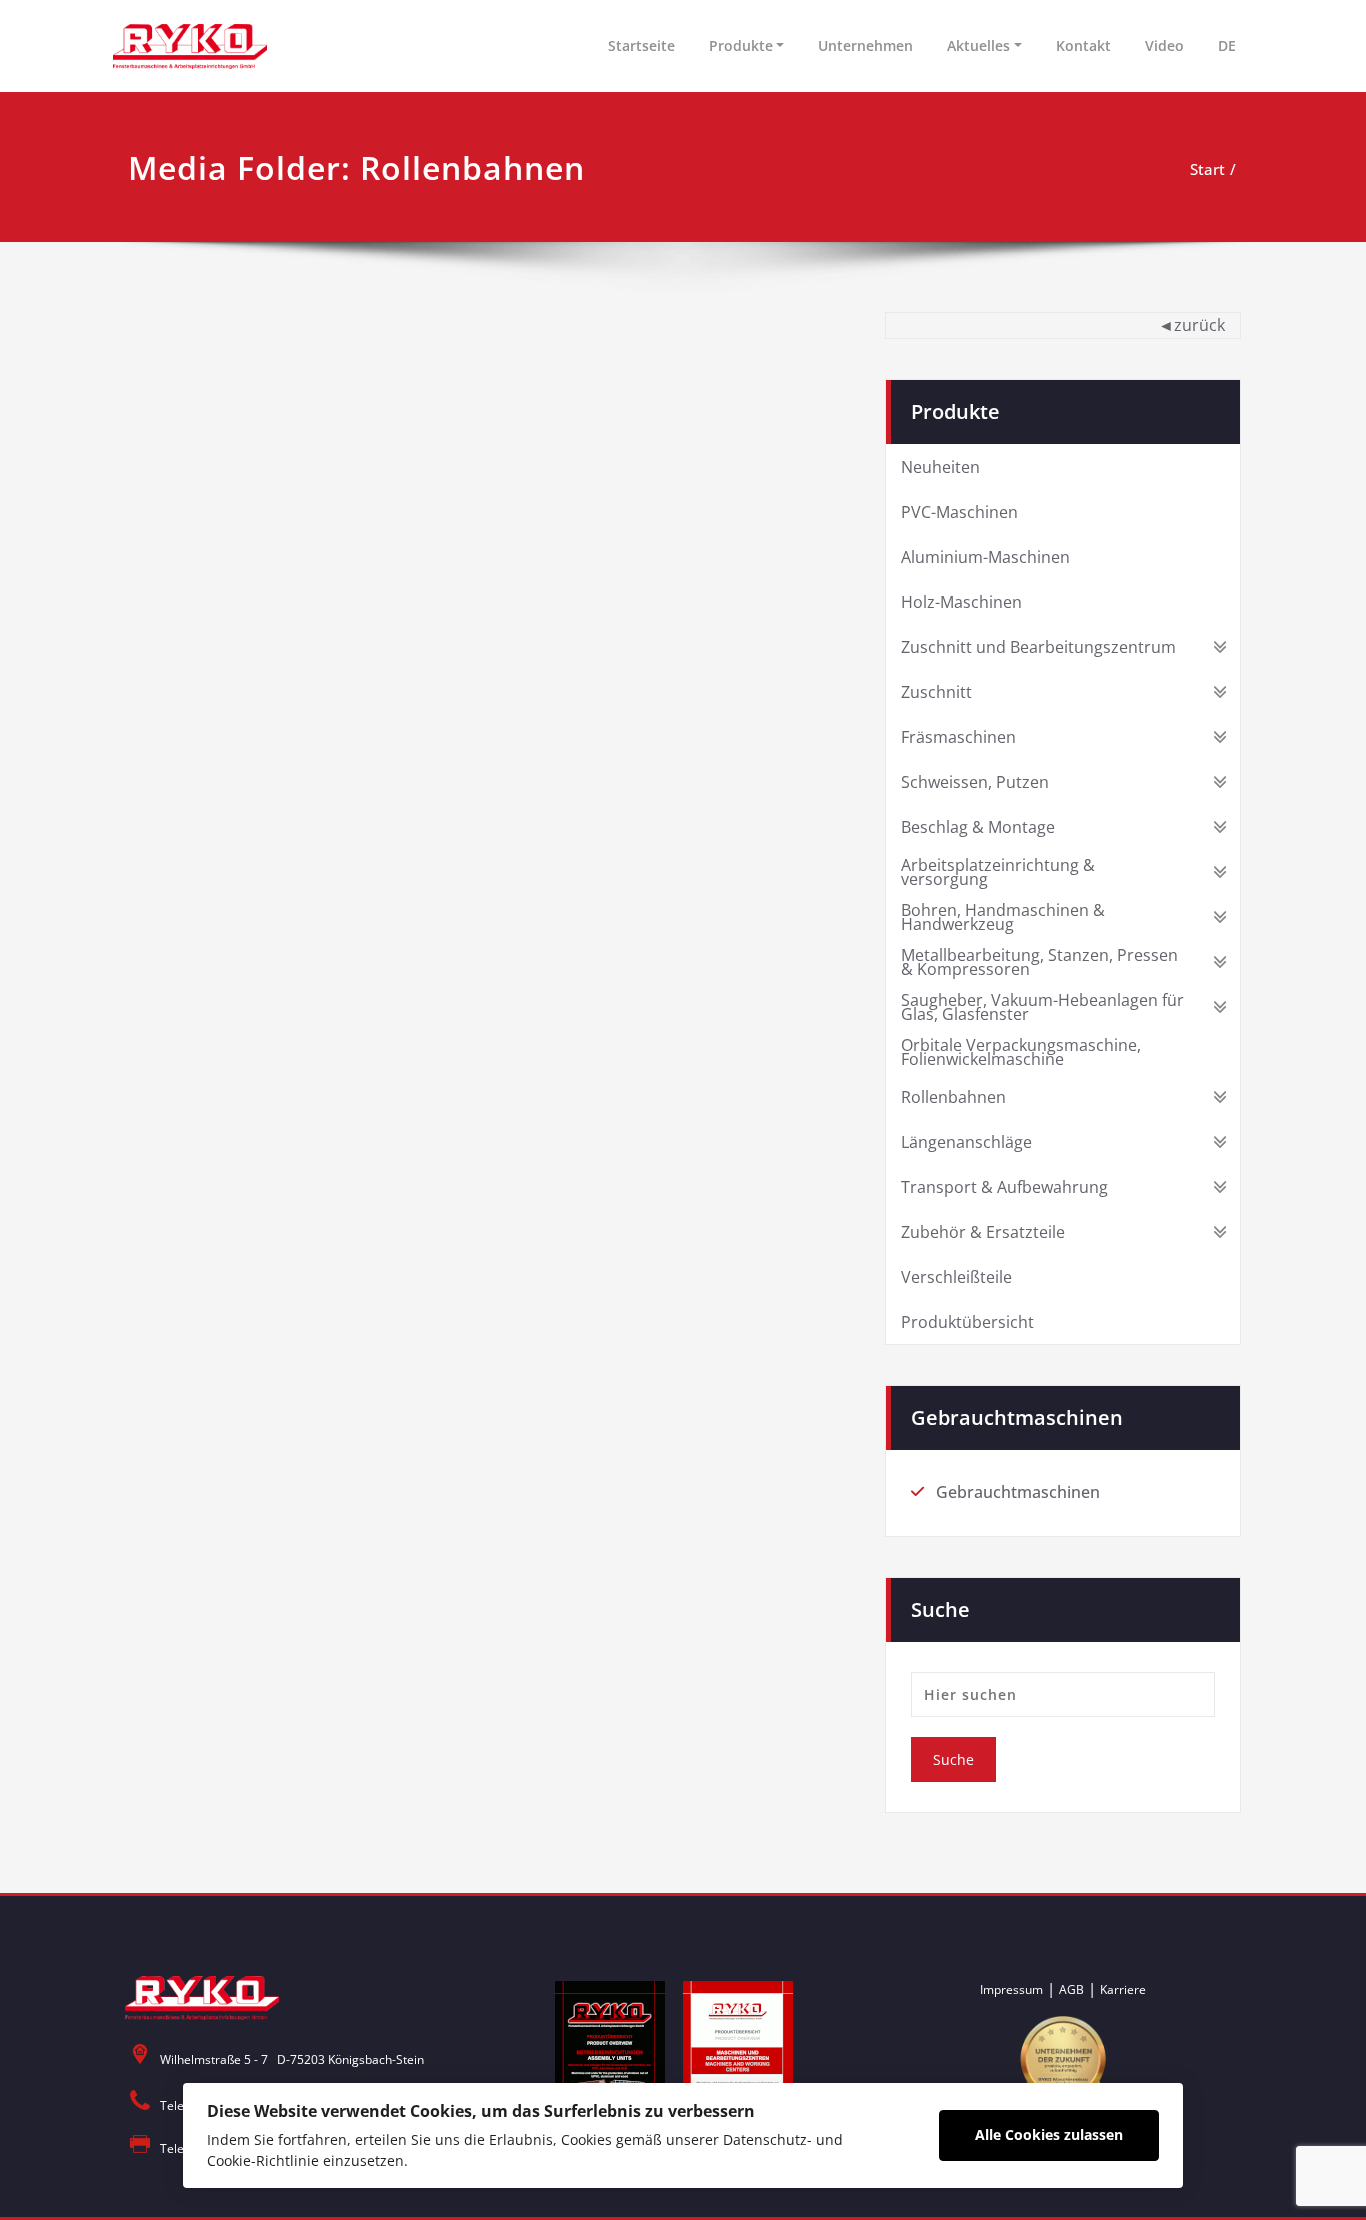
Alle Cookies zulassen (1049, 2134)
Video (1164, 45)
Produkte (741, 45)
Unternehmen (865, 45)
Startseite (641, 45)
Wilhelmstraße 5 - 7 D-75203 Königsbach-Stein (292, 2059)
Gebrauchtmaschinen (1018, 1492)
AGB (1071, 1989)
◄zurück (1191, 325)
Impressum (1011, 1989)
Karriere (1123, 1989)
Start (1207, 169)
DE (1227, 45)
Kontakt (1083, 45)
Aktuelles (978, 45)
